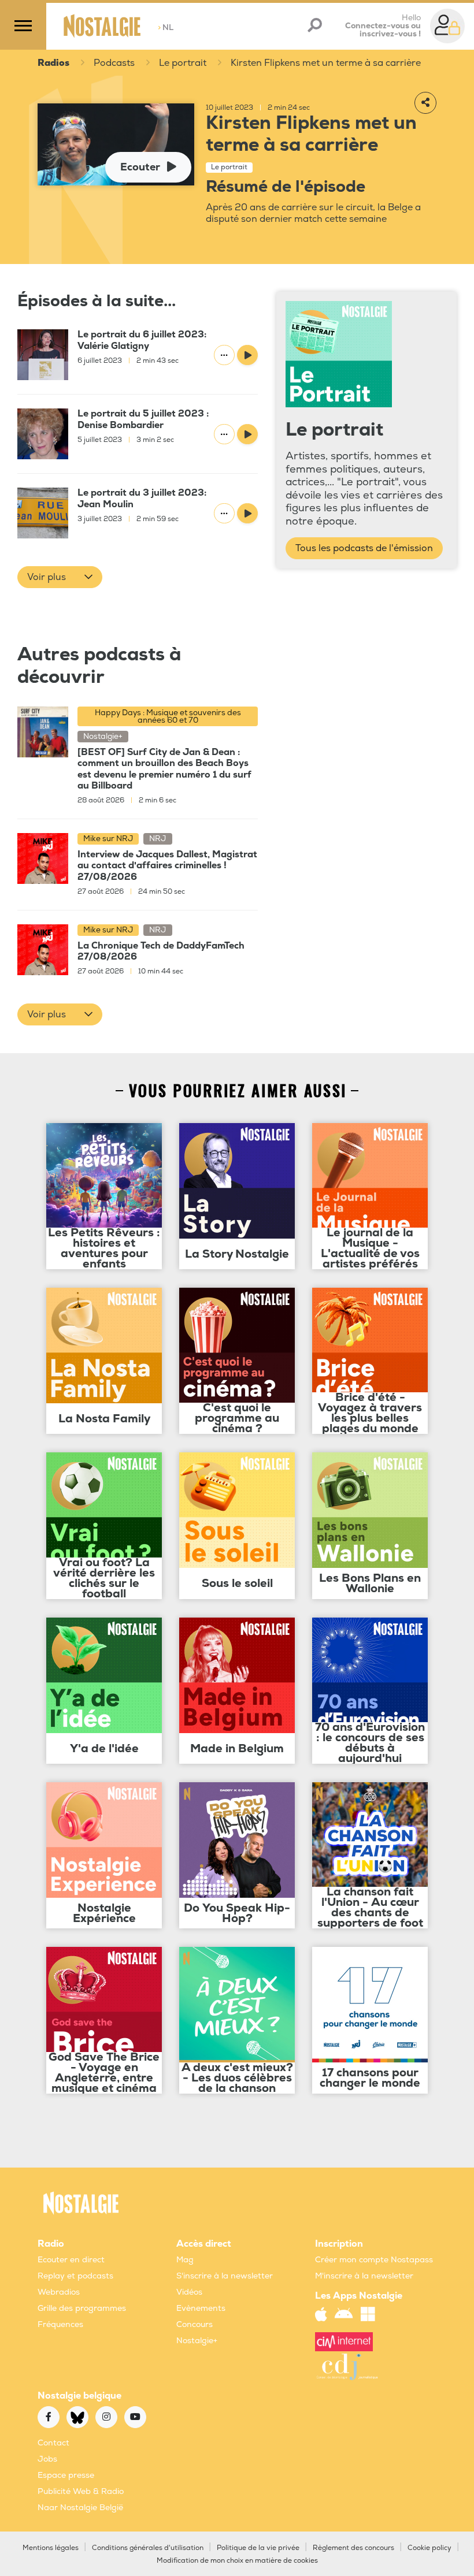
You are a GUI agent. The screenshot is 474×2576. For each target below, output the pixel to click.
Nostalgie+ (197, 2341)
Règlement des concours (353, 2548)
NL (166, 27)
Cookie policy (429, 2548)
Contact (53, 2443)
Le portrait (183, 63)
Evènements (201, 2308)
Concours (195, 2324)
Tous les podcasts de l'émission (364, 548)
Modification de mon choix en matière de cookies (237, 2561)
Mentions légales (51, 2548)
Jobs (47, 2459)
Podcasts (114, 63)
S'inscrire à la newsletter (225, 2276)
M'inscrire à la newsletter (364, 2276)
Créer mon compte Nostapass (374, 2260)
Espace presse (66, 2475)
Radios (53, 63)
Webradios (59, 2292)
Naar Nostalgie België (80, 2508)
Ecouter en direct (71, 2260)
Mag (185, 2260)
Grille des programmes (82, 2308)
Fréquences (60, 2324)
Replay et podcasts (75, 2276)
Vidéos (189, 2292)
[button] (60, 577)
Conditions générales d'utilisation (148, 2548)
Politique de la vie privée (258, 2548)
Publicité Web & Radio (81, 2491)
